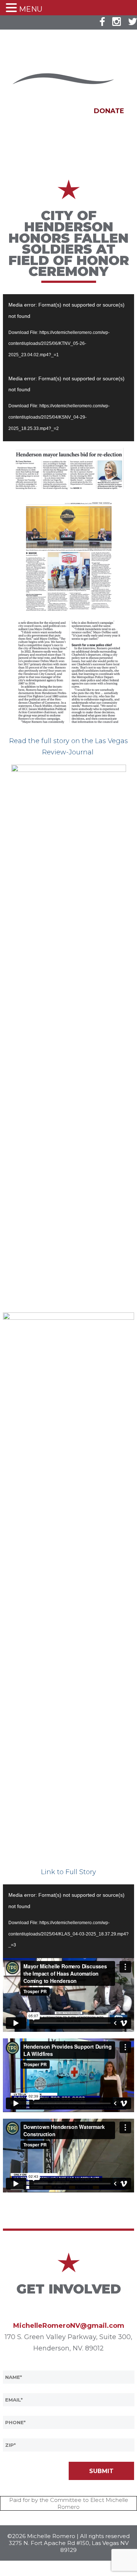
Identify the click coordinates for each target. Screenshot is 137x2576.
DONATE (109, 111)
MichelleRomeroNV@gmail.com (69, 2326)
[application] (68, 331)
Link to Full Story (68, 1872)
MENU (31, 9)
